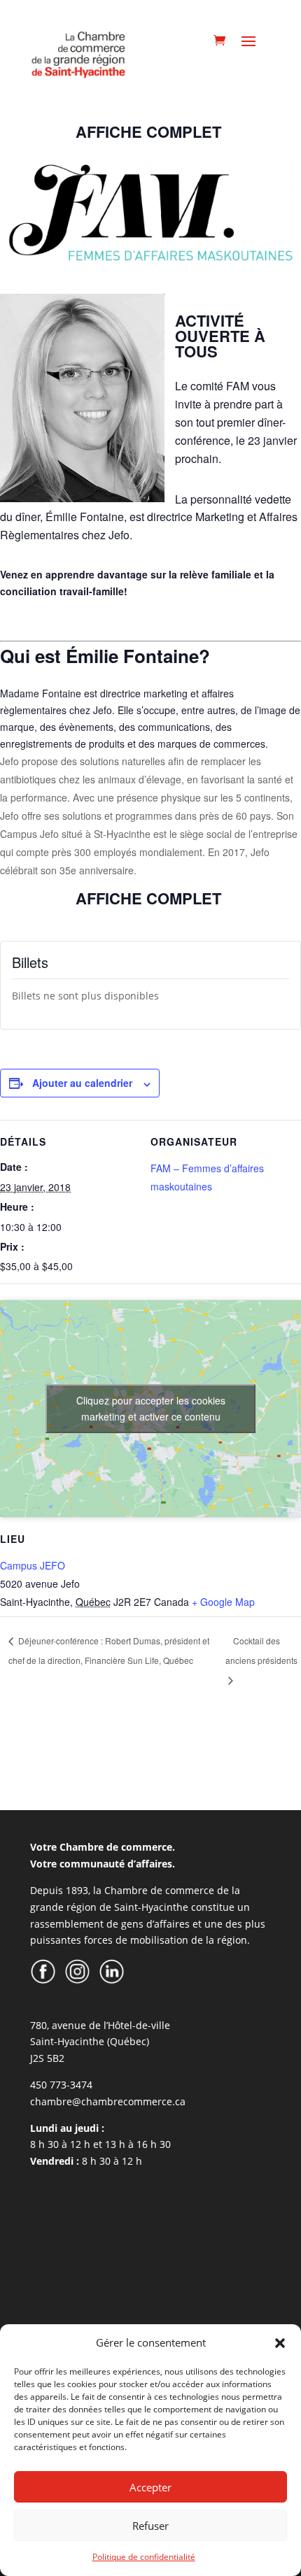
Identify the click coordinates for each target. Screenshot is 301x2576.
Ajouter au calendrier (82, 1083)
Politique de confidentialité (144, 2557)
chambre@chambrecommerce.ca (108, 2101)
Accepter (150, 2487)
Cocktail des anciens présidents (261, 1650)
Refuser (150, 2526)
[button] (280, 2343)
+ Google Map (223, 1602)
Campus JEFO (33, 1565)
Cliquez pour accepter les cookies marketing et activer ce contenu (151, 1408)
